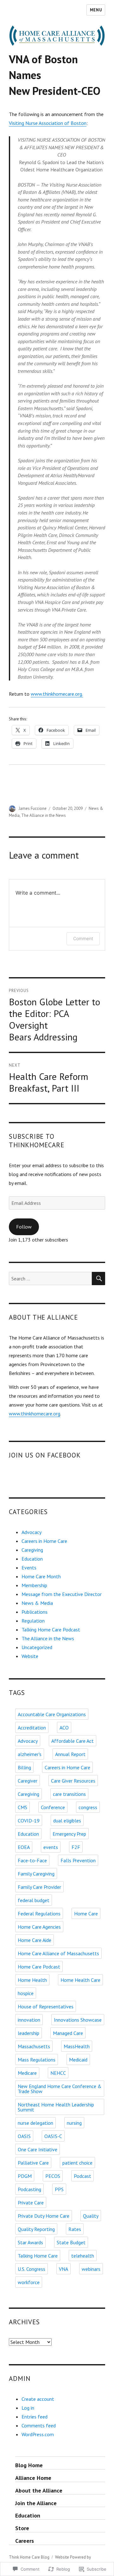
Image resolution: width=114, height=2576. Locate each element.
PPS (59, 2189)
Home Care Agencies (39, 1927)
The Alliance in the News (44, 815)
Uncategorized (37, 1647)
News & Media (37, 1603)
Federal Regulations (39, 1914)
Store (22, 2528)
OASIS (24, 2136)
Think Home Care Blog (29, 2557)
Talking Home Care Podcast (51, 1630)
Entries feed (35, 2417)
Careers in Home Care (44, 1541)
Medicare (27, 2073)
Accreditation (32, 1728)
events (51, 1847)
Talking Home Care (38, 2256)
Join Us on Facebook (45, 1455)
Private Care (31, 2203)
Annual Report (70, 1754)
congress (88, 1807)
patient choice (77, 2163)
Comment (83, 938)
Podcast (82, 2176)
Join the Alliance (36, 2503)
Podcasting (29, 2189)
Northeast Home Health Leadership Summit (56, 2107)
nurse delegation (35, 2123)
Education (32, 1559)
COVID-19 (29, 1821)
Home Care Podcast (39, 1967)
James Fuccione (33, 808)
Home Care (86, 1914)
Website (30, 1656)
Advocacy (32, 1532)
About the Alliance (39, 2490)
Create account (38, 2399)
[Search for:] (51, 1279)
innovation (29, 2020)
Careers (25, 2541)
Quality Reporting (36, 2229)
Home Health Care (80, 1980)
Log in (28, 2408)
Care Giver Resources (73, 1781)
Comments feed (39, 2425)
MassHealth (77, 2046)
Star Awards (30, 2242)
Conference (53, 1807)
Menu (96, 10)
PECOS (53, 2176)
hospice (26, 1993)
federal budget (34, 1900)
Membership (34, 1585)
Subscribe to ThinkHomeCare (37, 1141)
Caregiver (28, 1781)
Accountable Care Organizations (52, 1714)
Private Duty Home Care (44, 2216)
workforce (29, 2282)
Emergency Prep (69, 1834)
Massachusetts (34, 2046)
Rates (75, 2229)
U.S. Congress (32, 2269)
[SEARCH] (98, 1279)
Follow (24, 1227)
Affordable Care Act (73, 1741)
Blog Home (29, 2465)
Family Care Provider (39, 1887)
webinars (91, 2269)
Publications (35, 1612)
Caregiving (32, 1550)
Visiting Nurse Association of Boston (48, 123)
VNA (63, 2269)
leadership (28, 2033)
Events (29, 1568)
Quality (91, 2216)
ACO (64, 1728)
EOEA (24, 1847)
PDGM (25, 2176)
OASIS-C (53, 2136)
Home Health (32, 1980)
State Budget (71, 2242)
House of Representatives (46, 2006)
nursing (74, 2123)
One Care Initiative (38, 2149)
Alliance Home (33, 2478)
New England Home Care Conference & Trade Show (60, 2089)
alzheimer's (30, 1754)
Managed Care (68, 2033)
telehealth (83, 2256)
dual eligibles (67, 1821)
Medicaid (78, 2060)
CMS (22, 1807)
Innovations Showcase (78, 2020)
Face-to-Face (32, 1860)
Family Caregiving (36, 1874)
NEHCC (58, 2073)
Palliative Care (33, 2163)
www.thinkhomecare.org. (57, 694)
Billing (24, 1767)
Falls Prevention (78, 1860)
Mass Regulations (37, 2060)
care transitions (69, 1794)
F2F (76, 1847)
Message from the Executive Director (62, 1594)
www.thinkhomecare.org (35, 1414)
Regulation (33, 1621)
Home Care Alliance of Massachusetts (58, 1953)
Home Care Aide (35, 1940)
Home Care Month (41, 1576)
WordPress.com (38, 2434)
